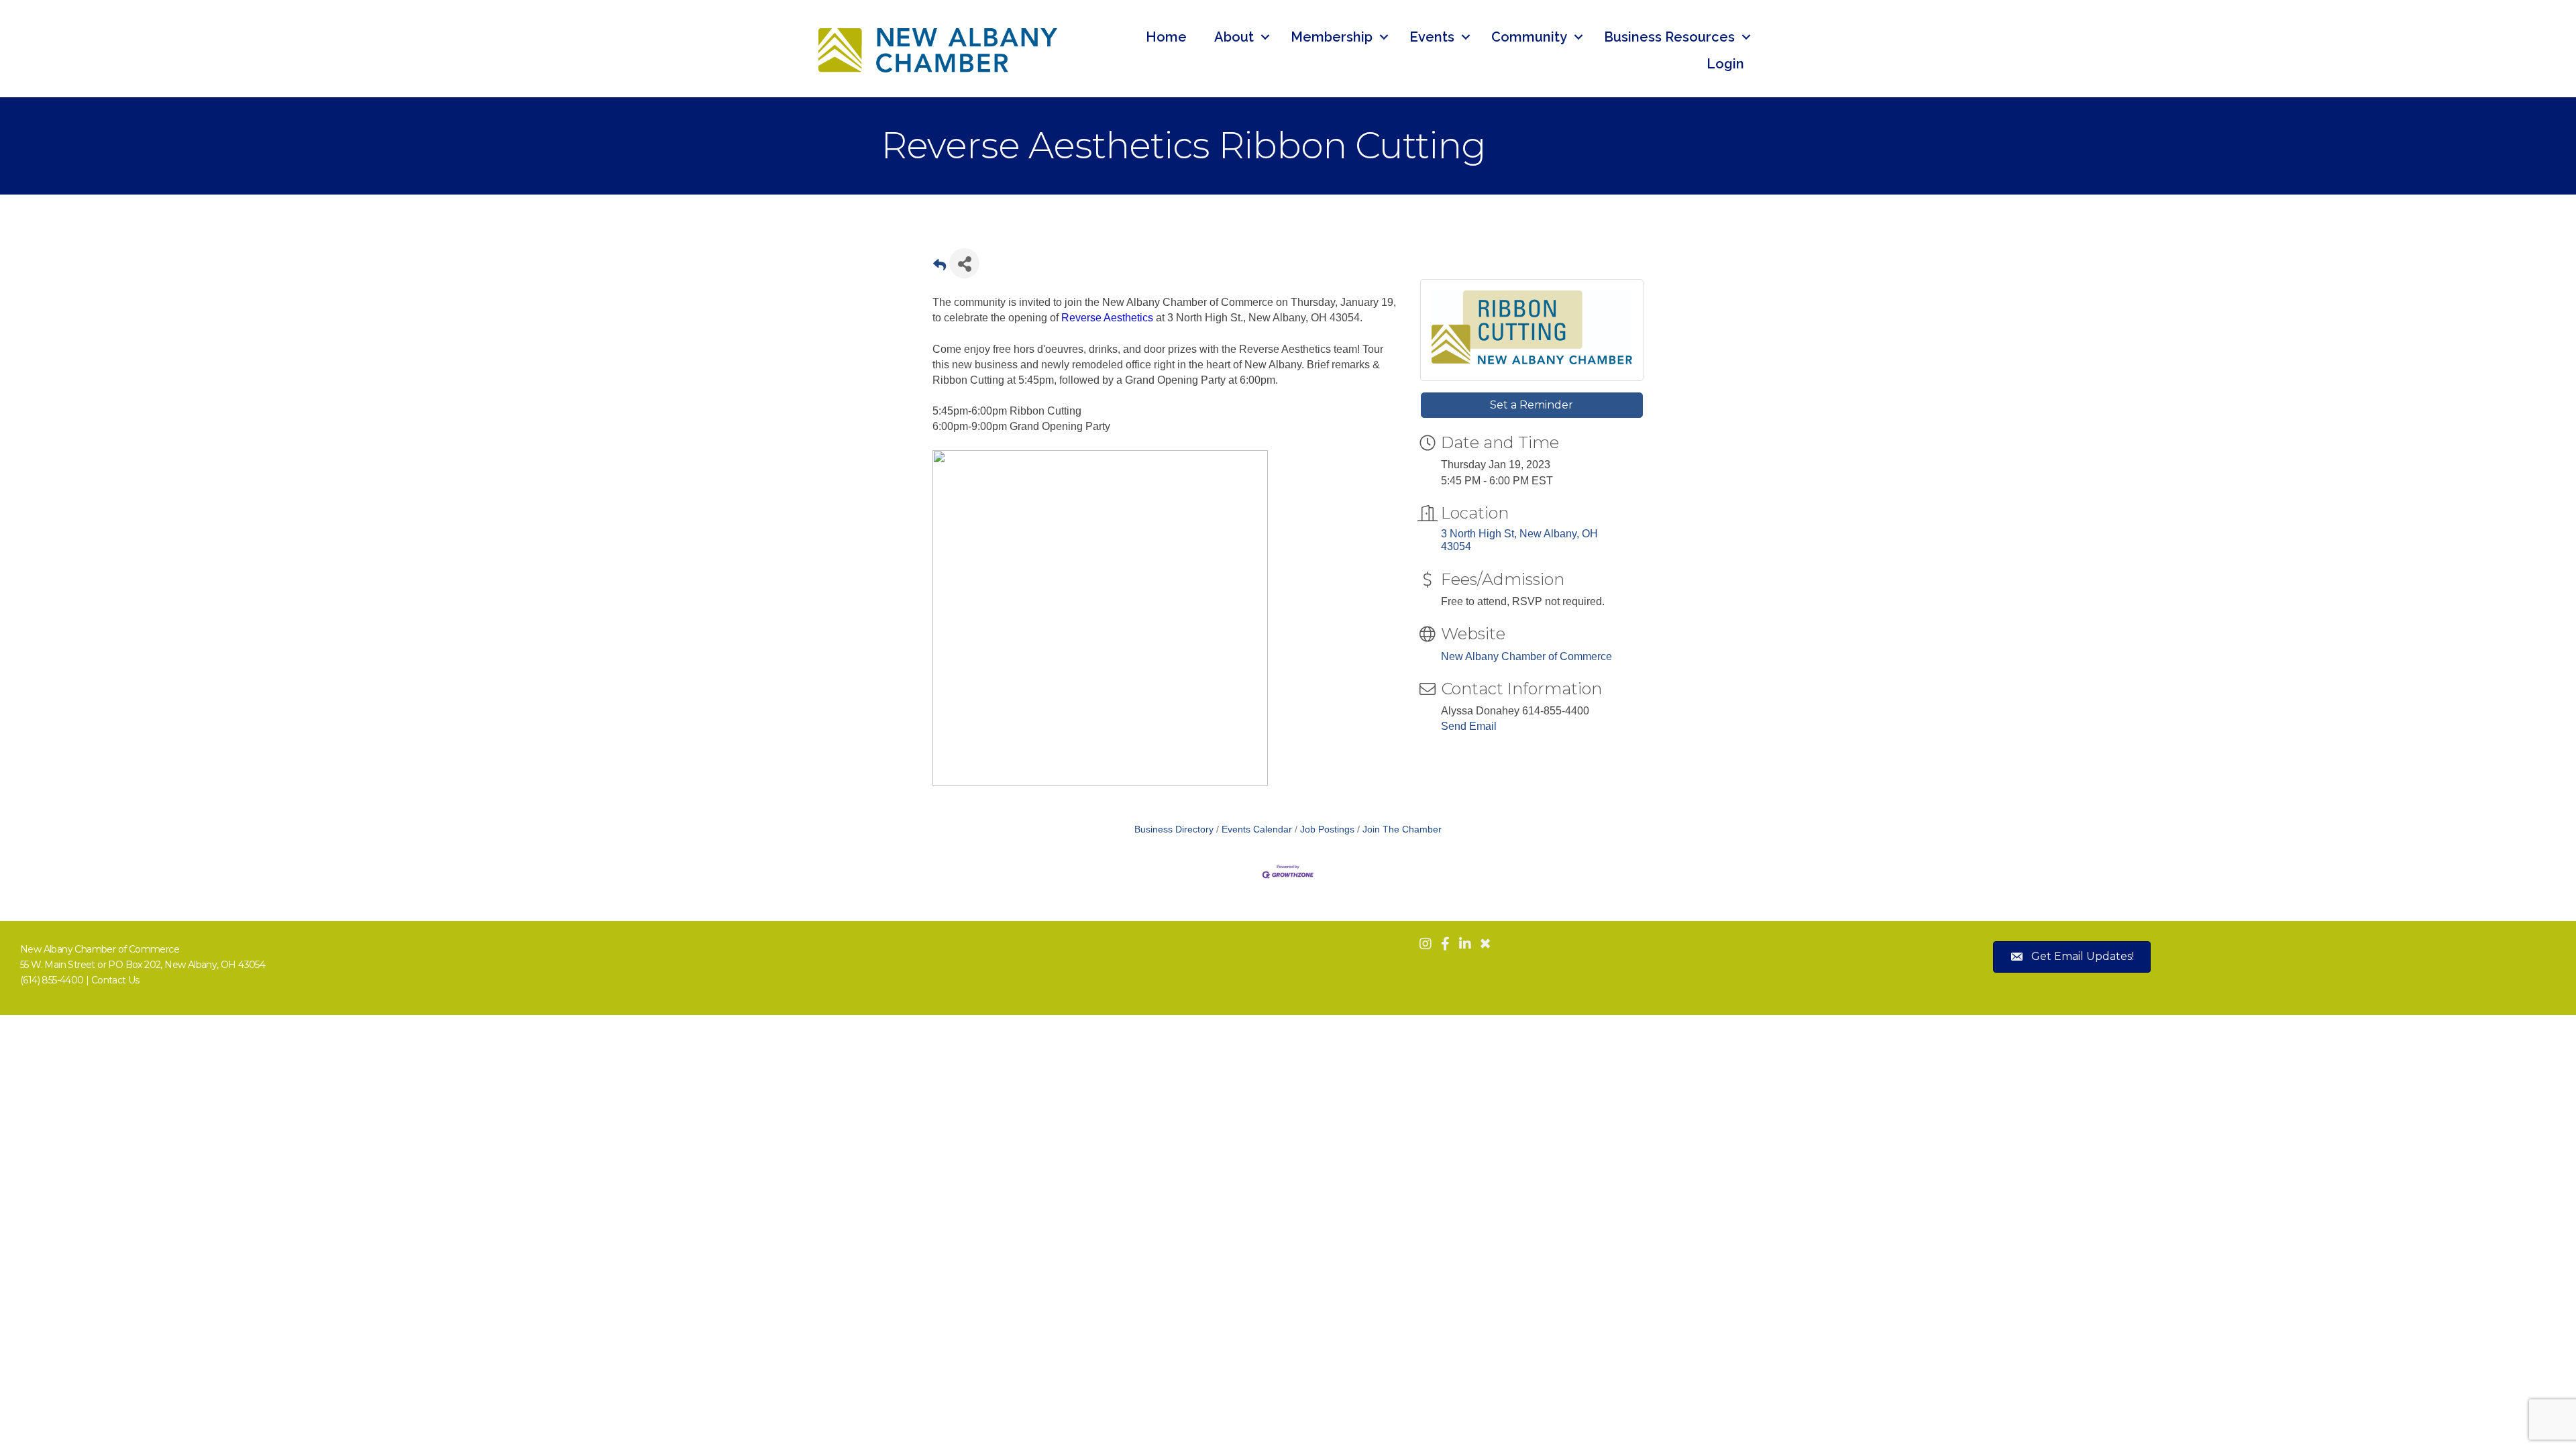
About (1234, 37)
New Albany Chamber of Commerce (1526, 656)
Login (1725, 64)
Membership (1332, 37)
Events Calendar (1257, 829)
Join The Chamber (1402, 829)
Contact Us (115, 980)
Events (1432, 37)
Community (1529, 37)
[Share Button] (964, 263)
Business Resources (1669, 37)
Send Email (1469, 726)
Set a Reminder (1532, 405)
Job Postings (1327, 829)
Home (1166, 37)
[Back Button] (940, 267)
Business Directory (1174, 829)
